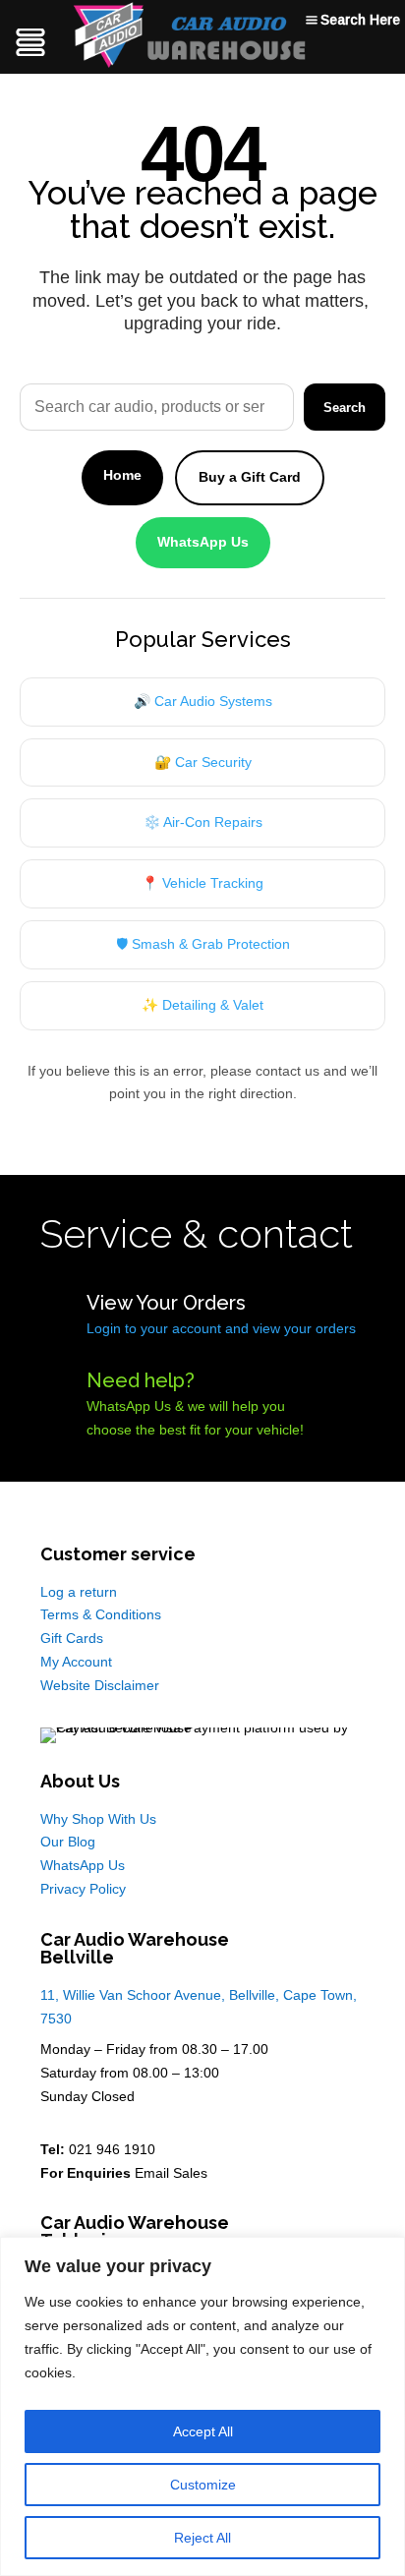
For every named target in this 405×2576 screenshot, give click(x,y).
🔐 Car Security (203, 762)
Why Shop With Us (98, 1819)
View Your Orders (166, 1303)
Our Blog (68, 1842)
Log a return (79, 1592)
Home (122, 475)
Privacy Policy (83, 1889)
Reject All (202, 2538)
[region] (202, 2406)
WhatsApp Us (203, 542)
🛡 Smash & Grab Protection (203, 944)
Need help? (141, 1380)
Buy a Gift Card (250, 477)
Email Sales (171, 2173)
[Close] (384, 2254)
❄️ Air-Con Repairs (203, 822)
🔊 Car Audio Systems (203, 701)
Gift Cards (72, 1638)
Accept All (203, 2431)
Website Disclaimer (100, 1685)
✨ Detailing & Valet (202, 1005)
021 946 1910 (112, 2149)
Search (345, 408)
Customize (203, 2485)
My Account (76, 1662)
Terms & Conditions (101, 1614)
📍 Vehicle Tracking (202, 883)
